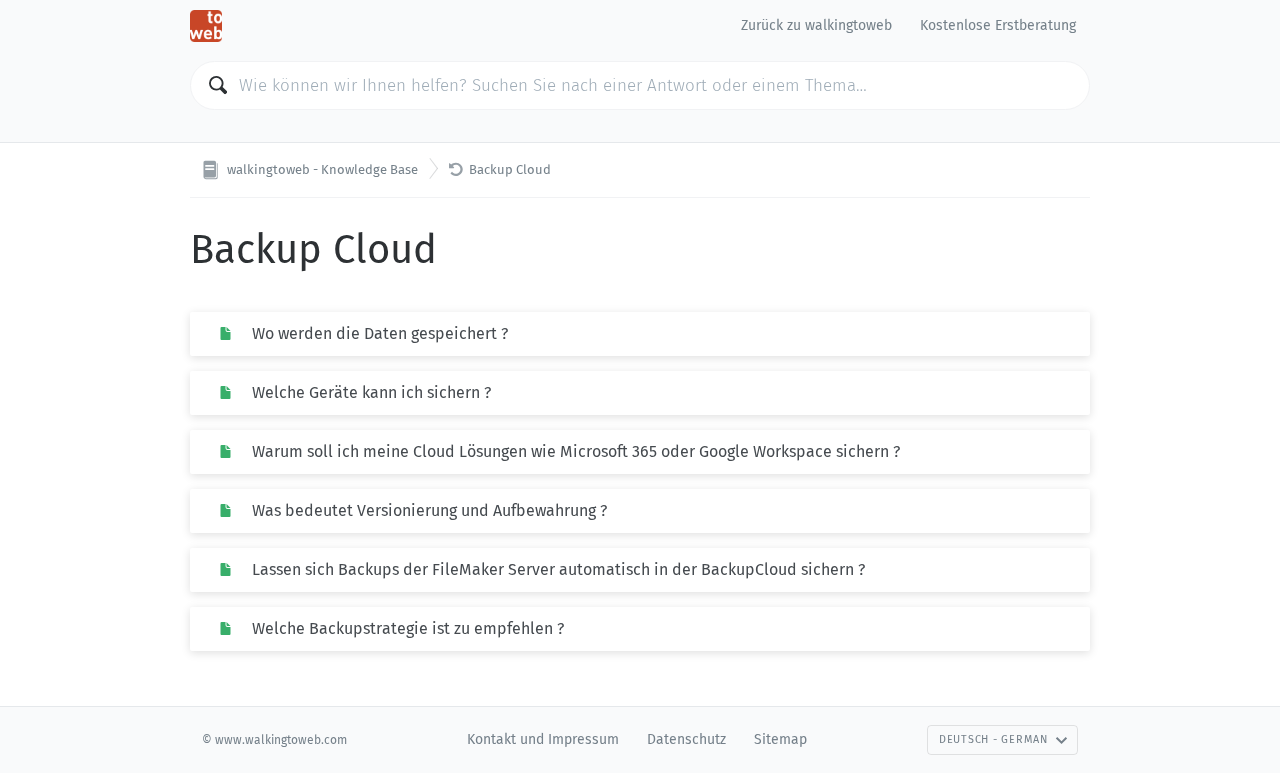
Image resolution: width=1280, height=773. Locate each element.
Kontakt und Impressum (543, 739)
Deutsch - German (993, 739)
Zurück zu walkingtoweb (816, 25)
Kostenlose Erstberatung (998, 25)
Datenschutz (686, 739)
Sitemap (780, 739)
